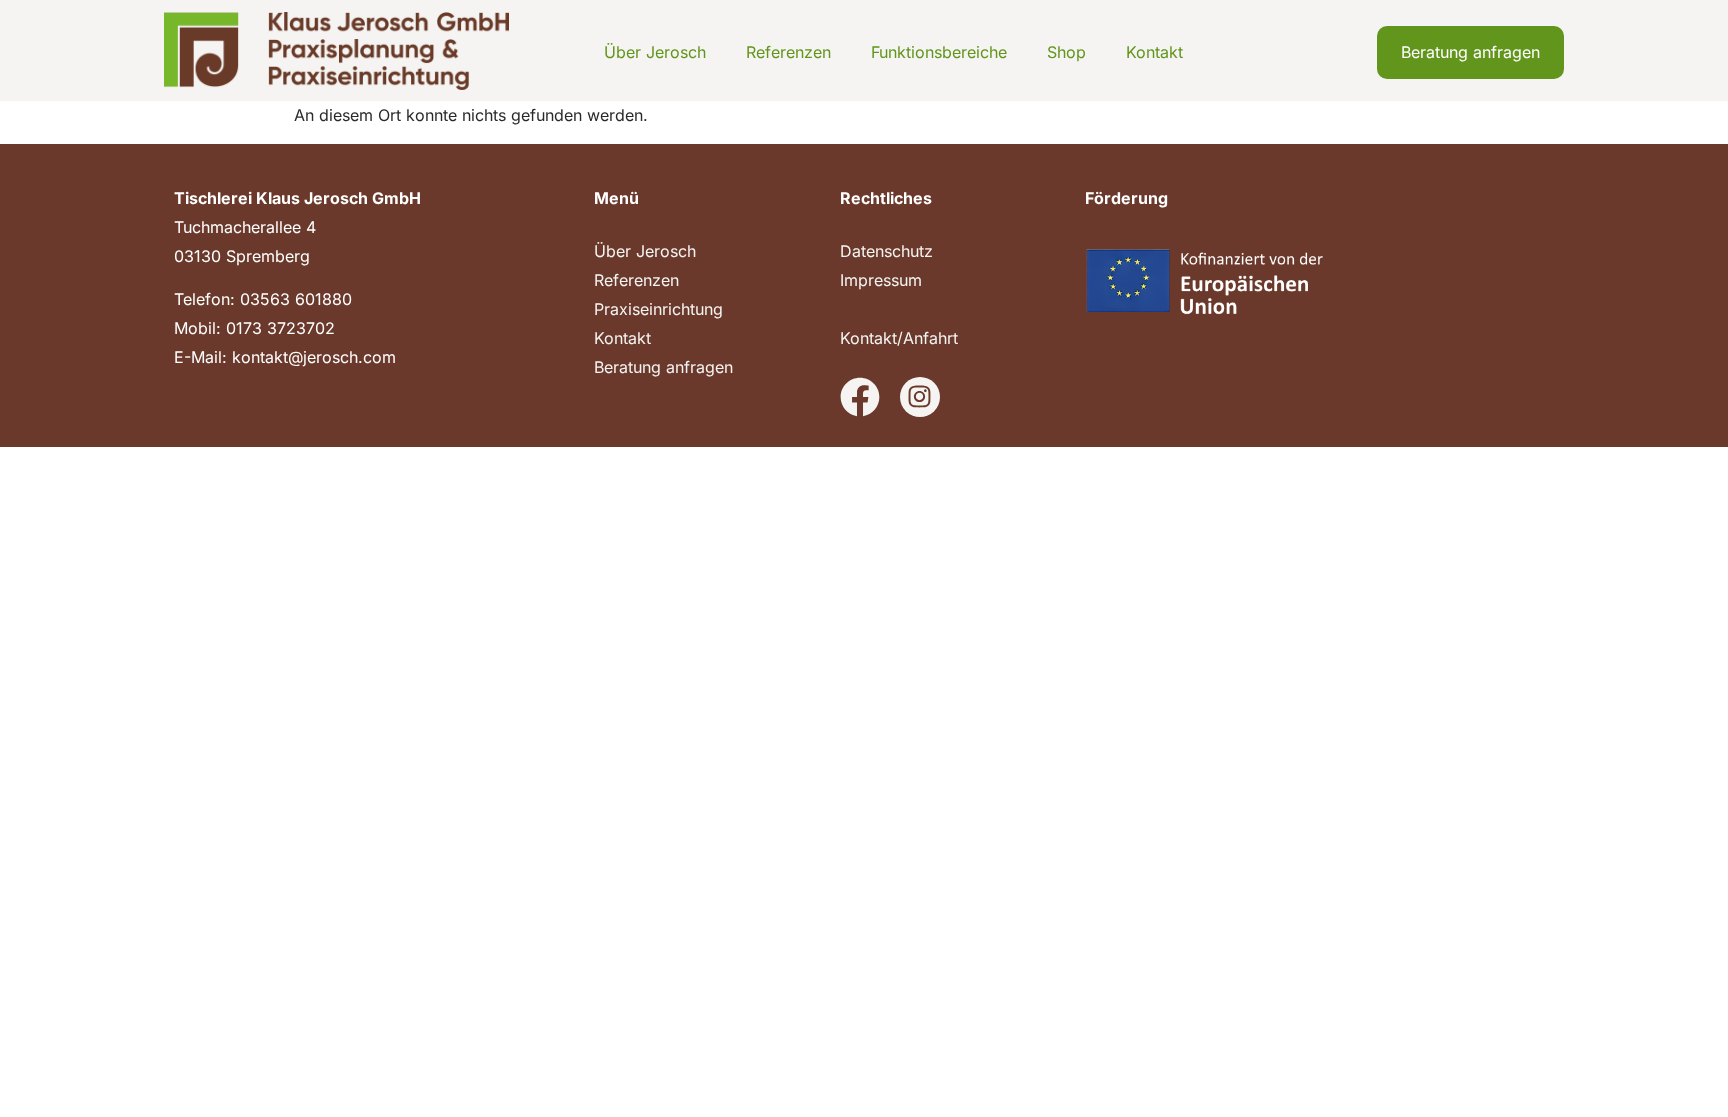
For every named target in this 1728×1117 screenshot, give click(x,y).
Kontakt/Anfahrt (899, 338)
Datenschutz (886, 251)
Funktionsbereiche (939, 52)
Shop (1066, 52)
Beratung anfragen (663, 367)
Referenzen (788, 52)
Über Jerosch (655, 52)
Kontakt (1154, 52)
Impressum (881, 280)
